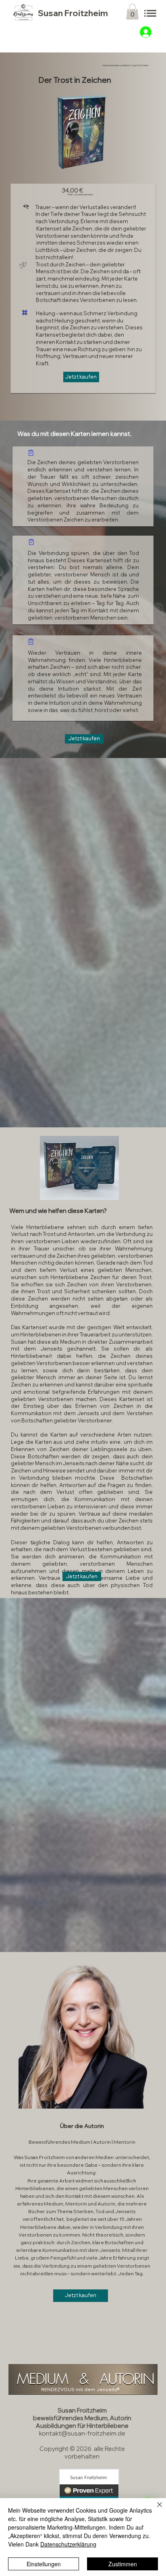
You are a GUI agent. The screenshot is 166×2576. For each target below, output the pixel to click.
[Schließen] (155, 2509)
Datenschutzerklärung (68, 2544)
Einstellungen (44, 2564)
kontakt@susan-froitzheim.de (82, 2433)
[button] (132, 12)
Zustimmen (123, 2564)
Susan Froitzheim (73, 13)
